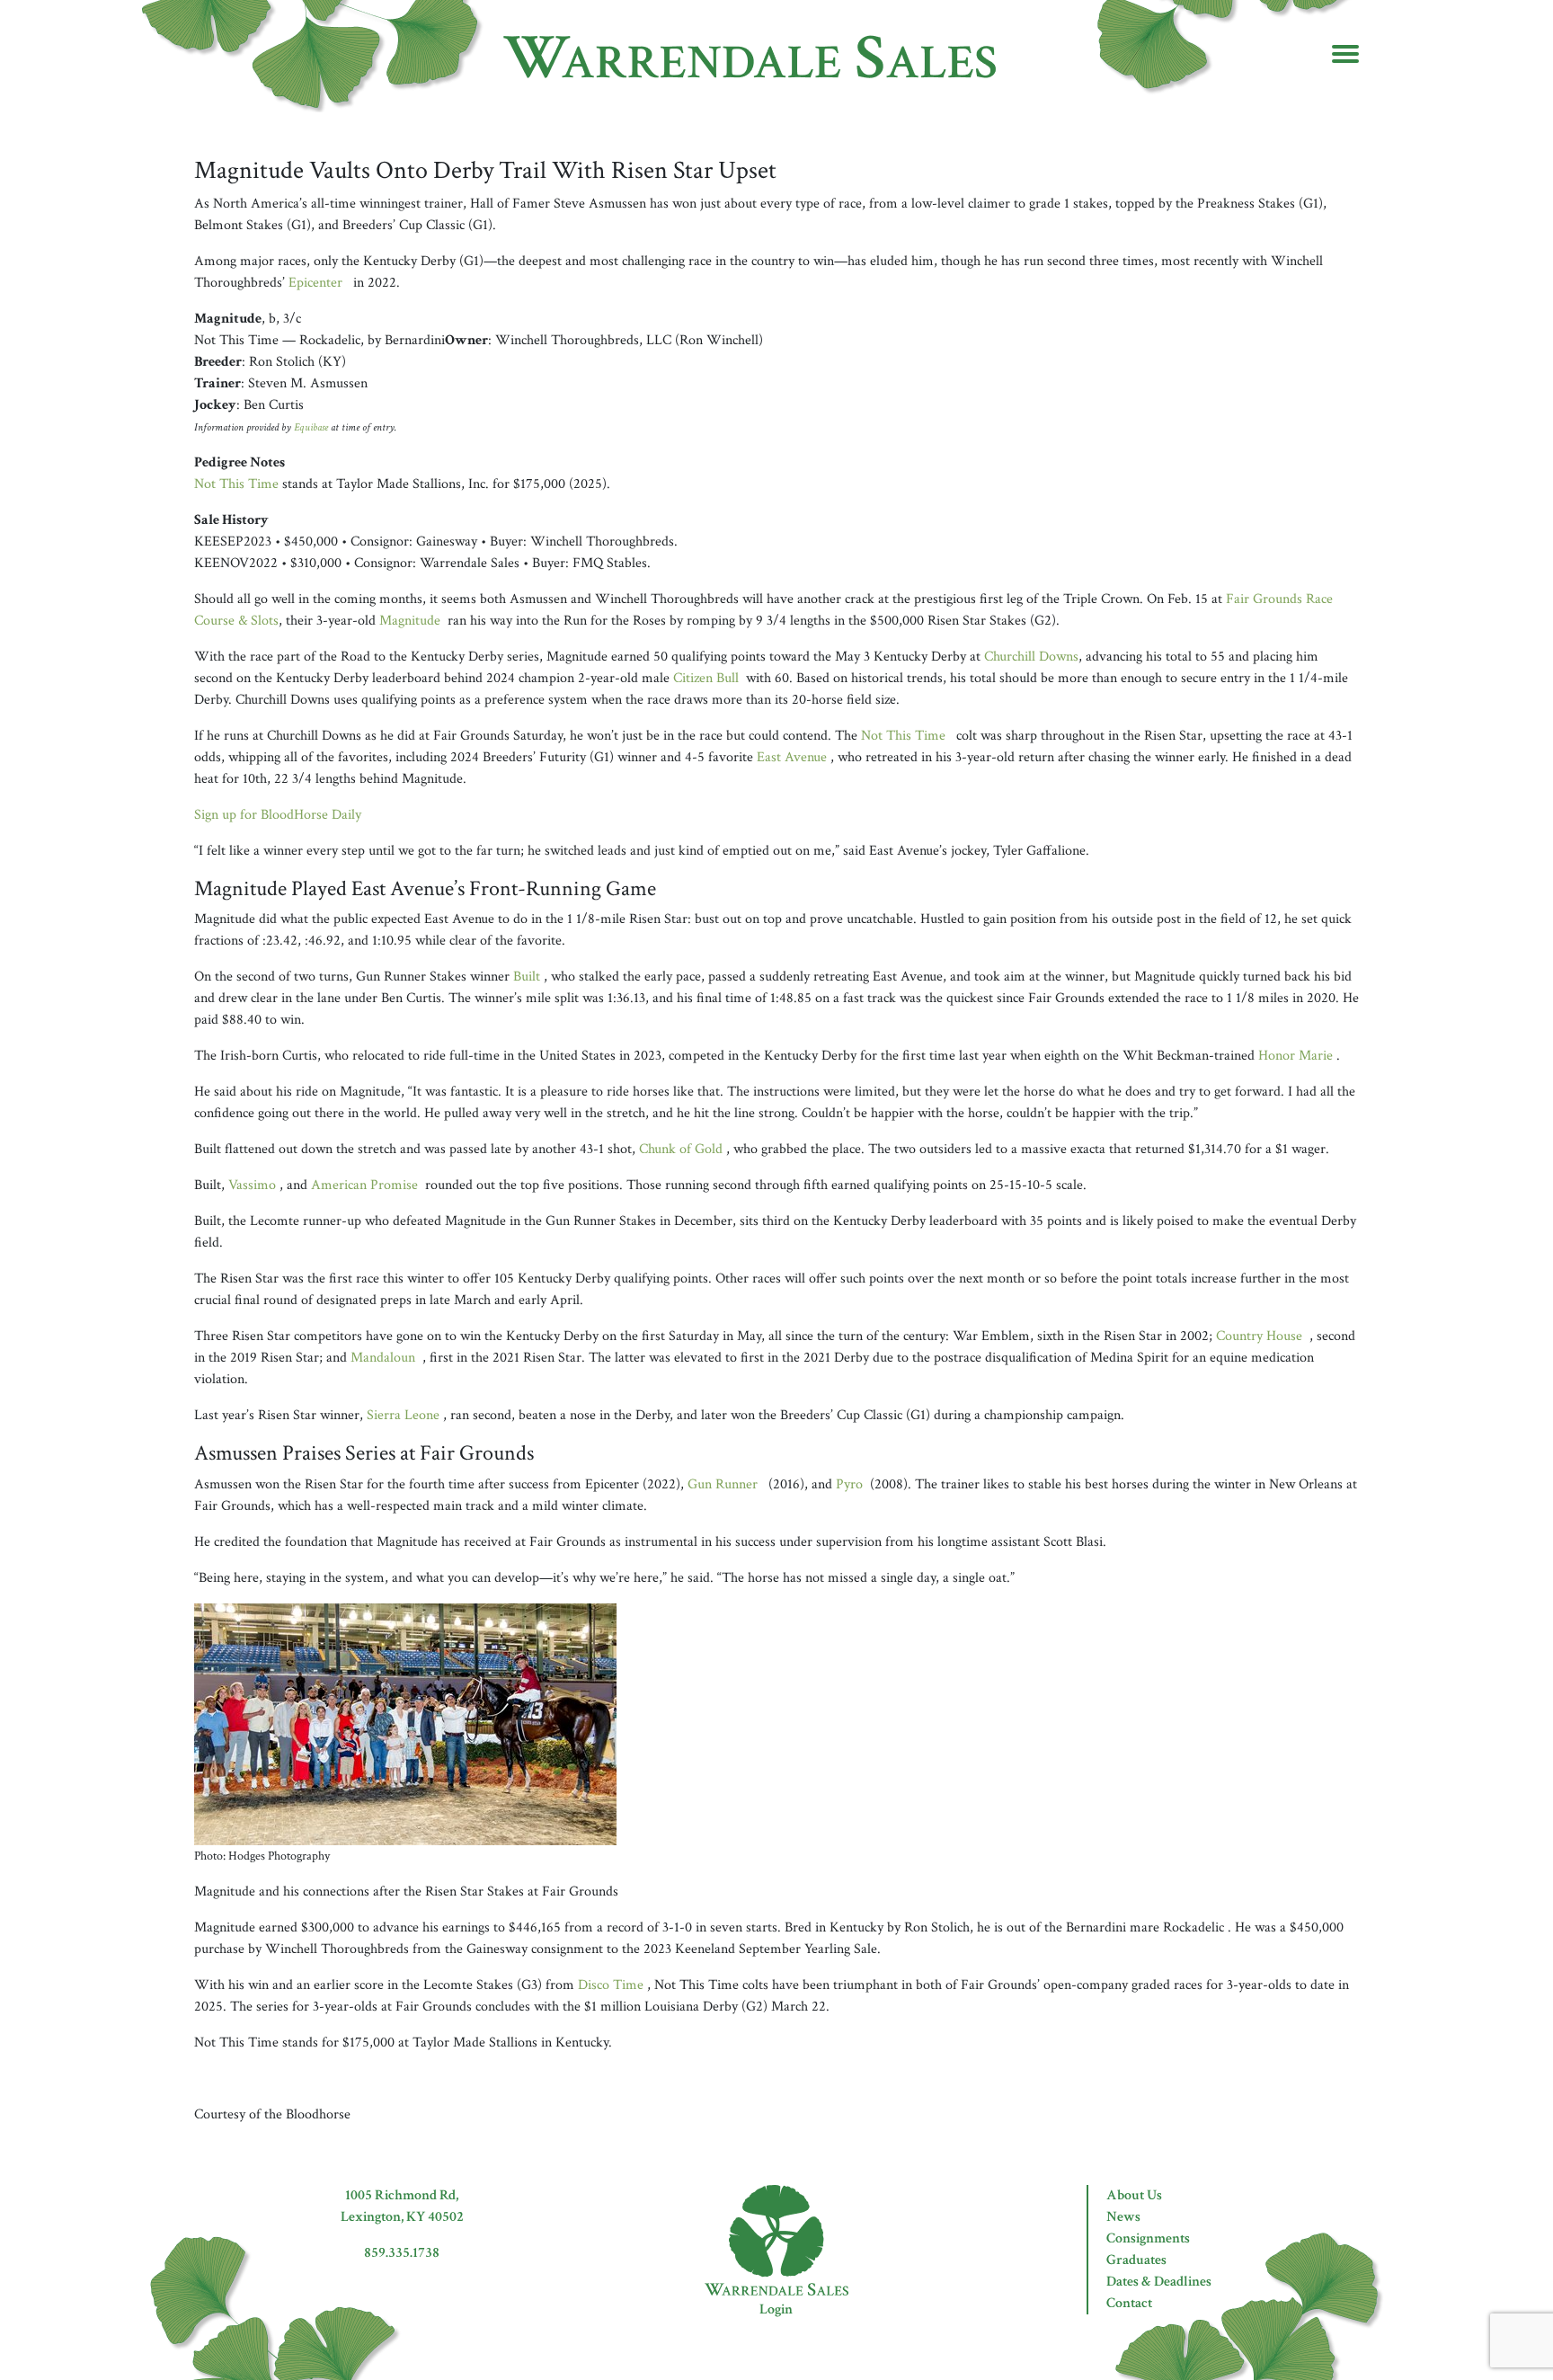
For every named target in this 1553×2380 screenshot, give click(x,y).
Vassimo (252, 1185)
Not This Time (236, 484)
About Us (1134, 2195)
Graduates (1136, 2260)
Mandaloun (383, 1358)
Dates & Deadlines (1159, 2282)
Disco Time (611, 1985)
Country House (1259, 1336)
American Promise (364, 1185)
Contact (1129, 2303)
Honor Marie (1296, 1056)
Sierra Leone (403, 1415)
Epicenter (315, 283)
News (1123, 2217)
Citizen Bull (706, 678)
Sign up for (278, 815)
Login (776, 2309)
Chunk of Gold (681, 1149)
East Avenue (792, 757)
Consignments (1148, 2238)
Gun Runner (723, 1484)
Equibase (311, 427)
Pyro (849, 1484)
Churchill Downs (1031, 657)
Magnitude (410, 621)
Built (527, 977)
